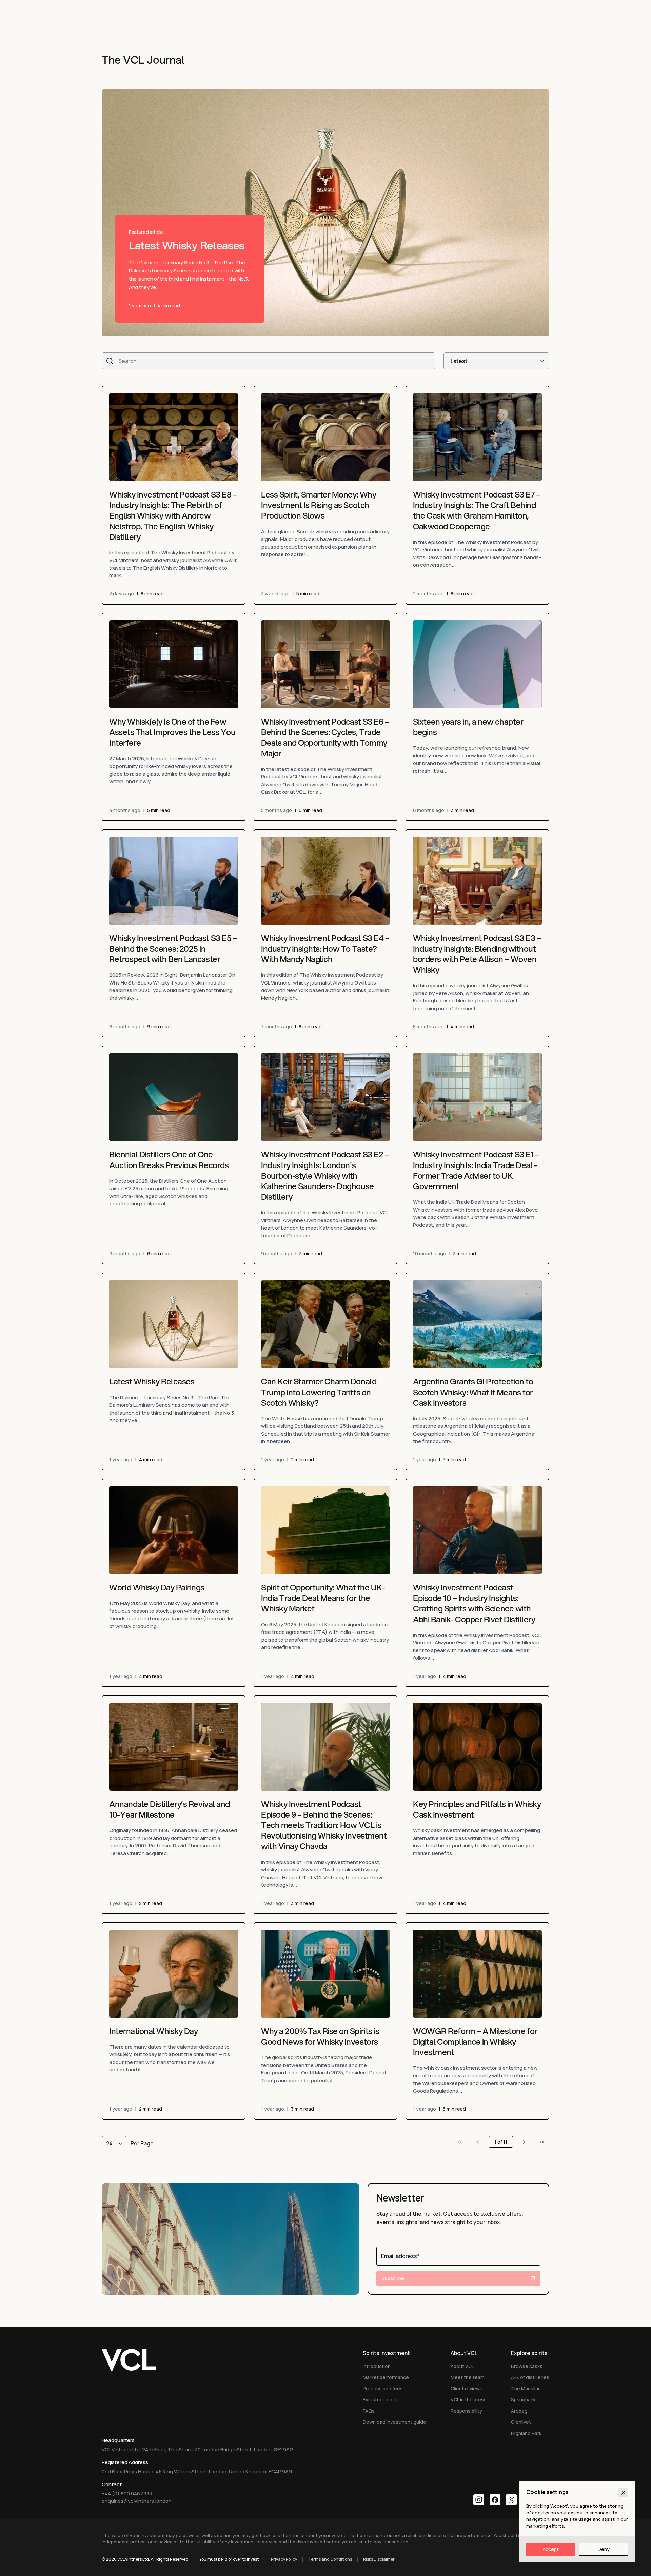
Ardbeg (519, 2411)
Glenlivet (521, 2422)
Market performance (386, 2377)
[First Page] (460, 2142)
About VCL (462, 2366)
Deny (604, 2549)
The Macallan (526, 2388)
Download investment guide (394, 2422)
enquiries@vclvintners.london (137, 2501)
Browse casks (527, 2366)
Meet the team (468, 2377)
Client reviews (467, 2388)
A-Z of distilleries (530, 2377)
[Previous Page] (478, 2142)
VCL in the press (469, 2400)
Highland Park (526, 2433)
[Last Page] (542, 2142)
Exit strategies (380, 2400)
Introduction (377, 2366)
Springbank (523, 2400)
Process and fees (383, 2388)
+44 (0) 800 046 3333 (127, 2493)
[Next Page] (524, 2142)
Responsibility (466, 2411)
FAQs (369, 2411)
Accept (551, 2549)
